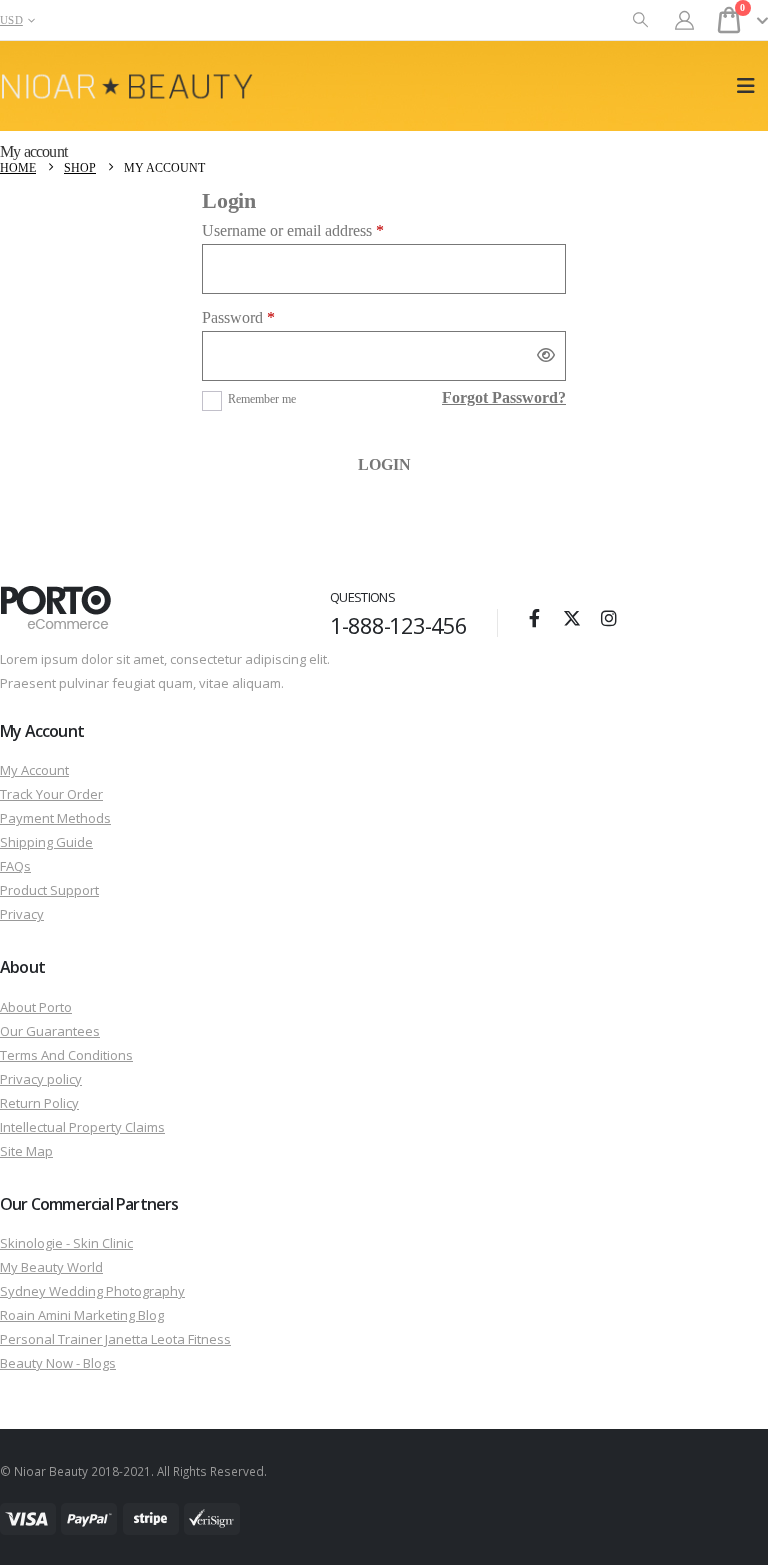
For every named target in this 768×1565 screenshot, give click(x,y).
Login (384, 464)
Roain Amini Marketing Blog (82, 1315)
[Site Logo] (127, 86)
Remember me (262, 399)
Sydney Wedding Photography (92, 1291)
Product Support (49, 890)
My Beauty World (51, 1267)
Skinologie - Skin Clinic (66, 1243)
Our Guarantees (50, 1031)
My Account (34, 770)
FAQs (15, 866)
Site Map (26, 1151)
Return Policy (39, 1103)
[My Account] (685, 20)
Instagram (609, 618)
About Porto (36, 1007)
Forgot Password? (504, 397)
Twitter (572, 618)
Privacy (22, 914)
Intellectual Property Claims (82, 1127)
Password (267, 317)
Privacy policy (41, 1079)
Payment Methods (55, 818)
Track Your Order (51, 794)
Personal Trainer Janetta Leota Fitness (115, 1339)
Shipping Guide (46, 842)
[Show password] (546, 356)
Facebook (535, 618)
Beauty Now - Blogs (58, 1363)
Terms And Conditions (66, 1055)
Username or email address (321, 230)
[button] (641, 20)
